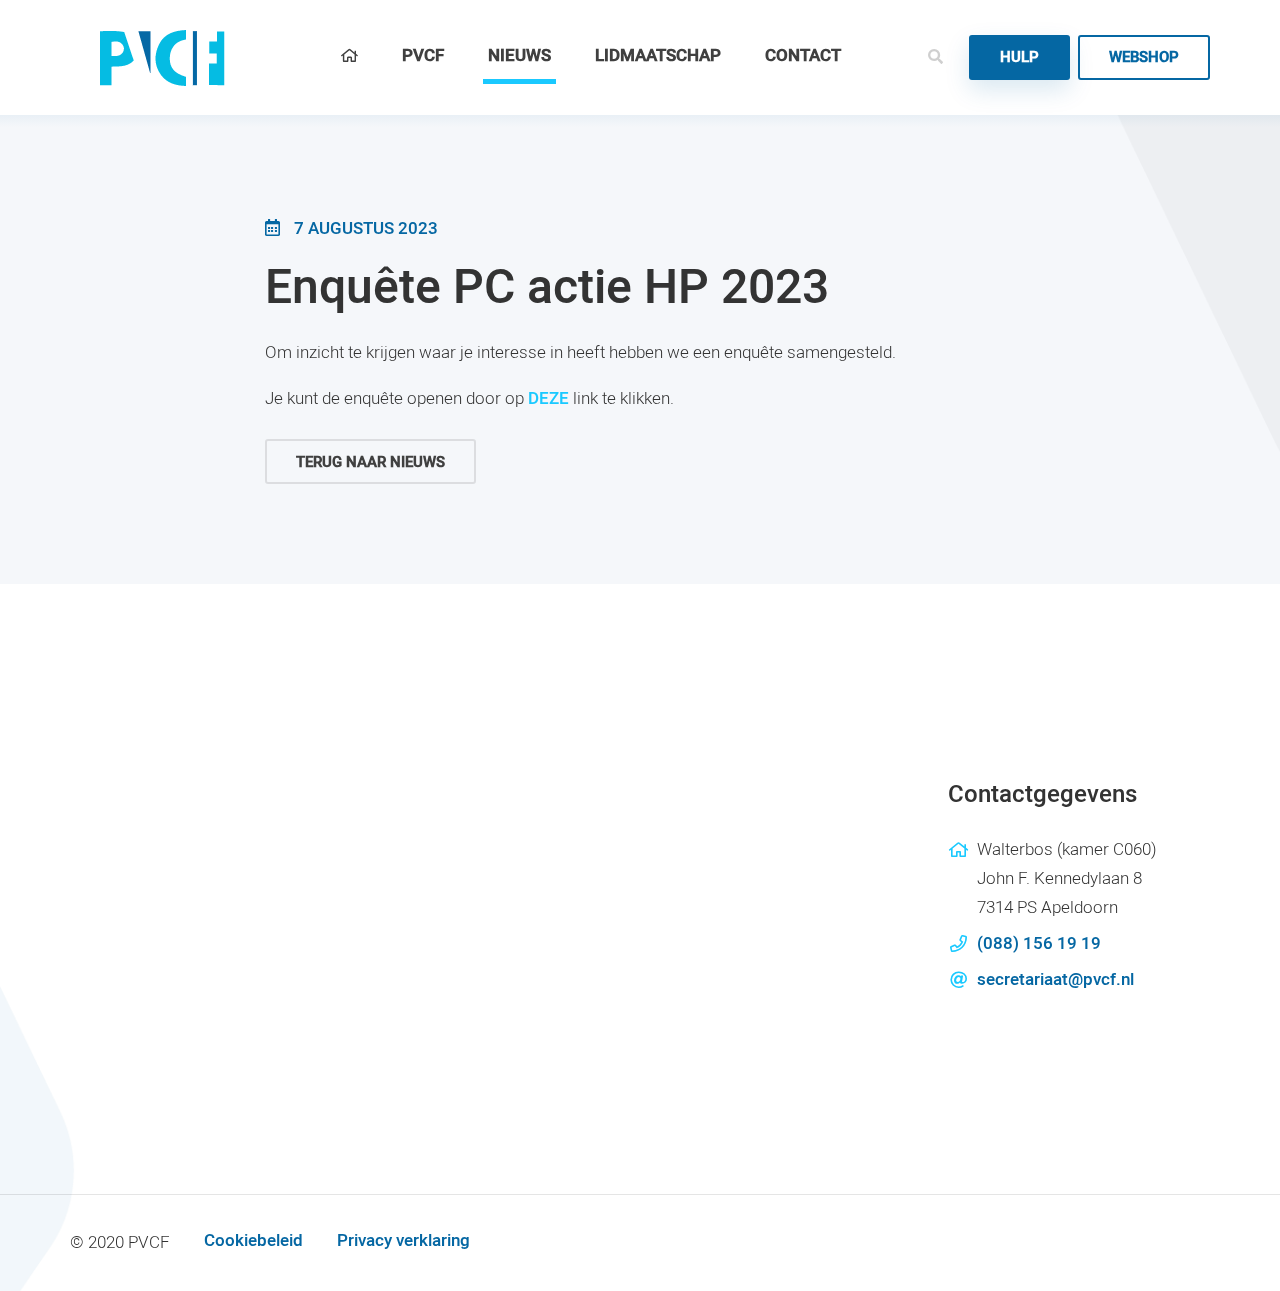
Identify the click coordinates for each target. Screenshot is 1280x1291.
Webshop (1144, 57)
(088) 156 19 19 (1039, 943)
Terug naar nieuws (370, 462)
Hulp (1019, 57)
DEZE (548, 398)
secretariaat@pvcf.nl (1055, 979)
